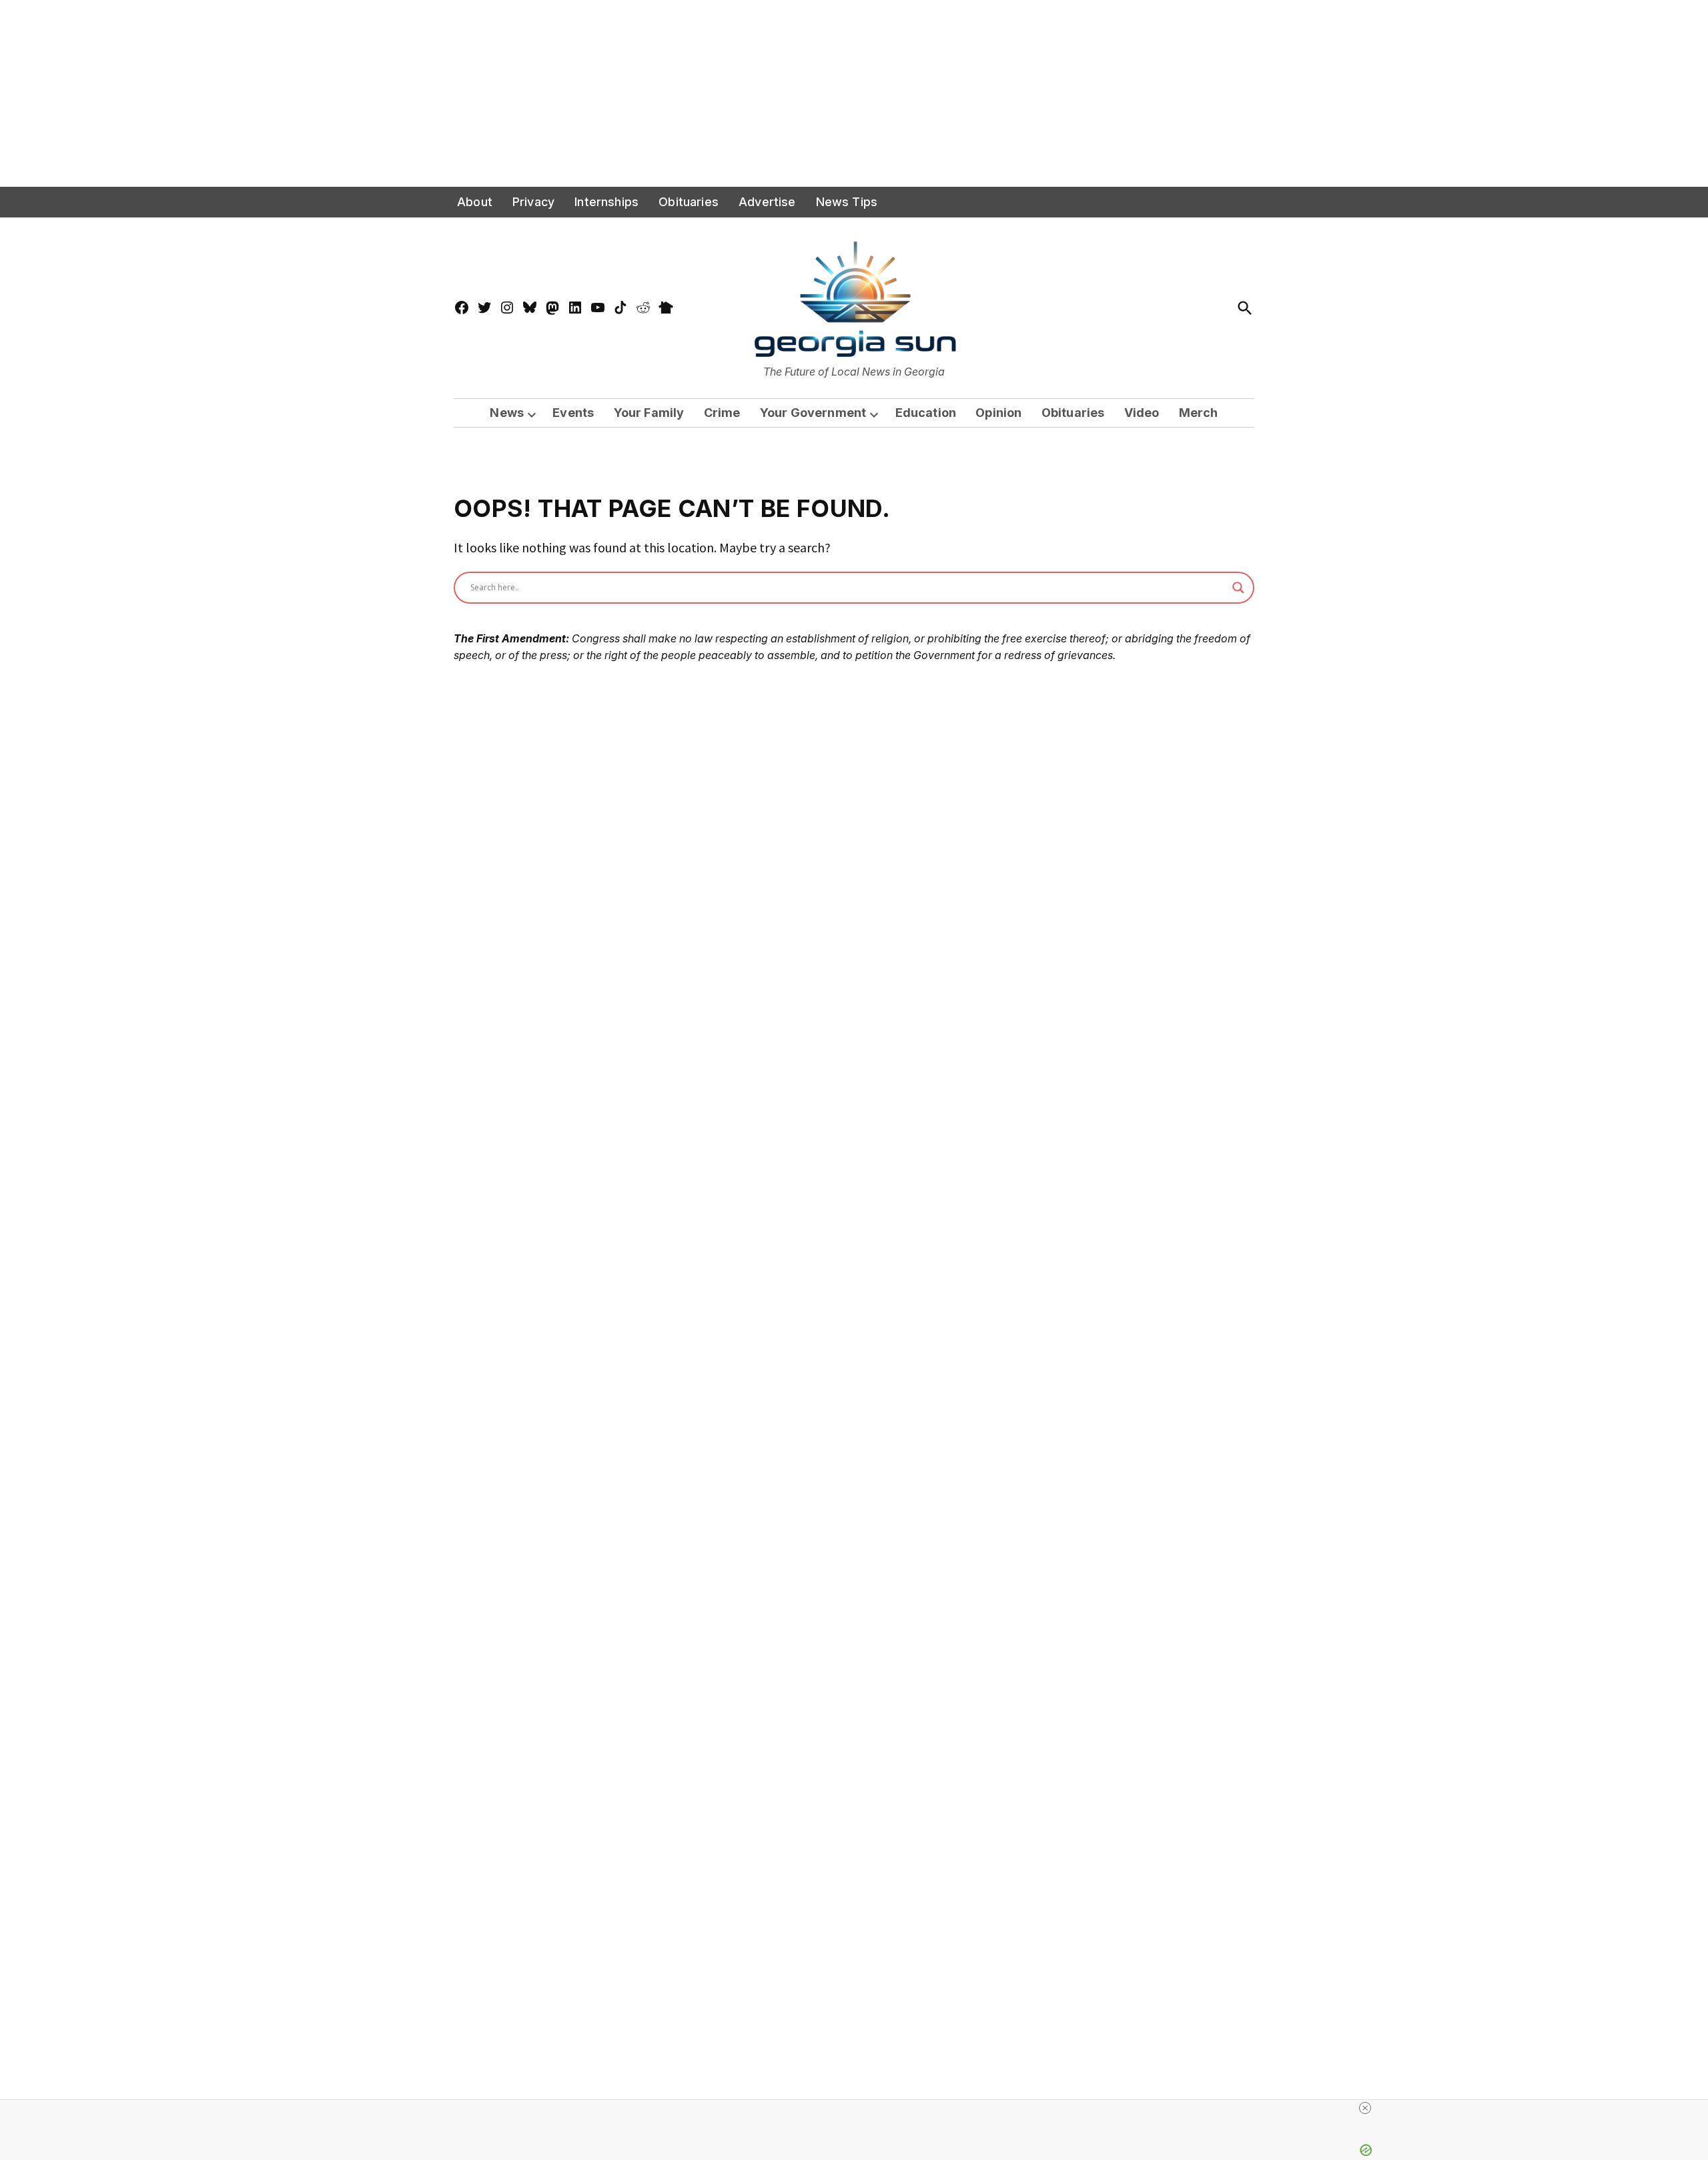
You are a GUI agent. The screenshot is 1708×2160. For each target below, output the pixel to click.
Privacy (533, 202)
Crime (722, 413)
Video (1142, 413)
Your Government (813, 413)
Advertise (767, 202)
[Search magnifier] (1238, 588)
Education (926, 413)
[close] (1365, 2108)
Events (573, 413)
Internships (606, 202)
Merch (1199, 413)
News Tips (847, 202)
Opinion (998, 413)
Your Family (649, 413)
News (507, 413)
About (475, 202)
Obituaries (689, 202)
